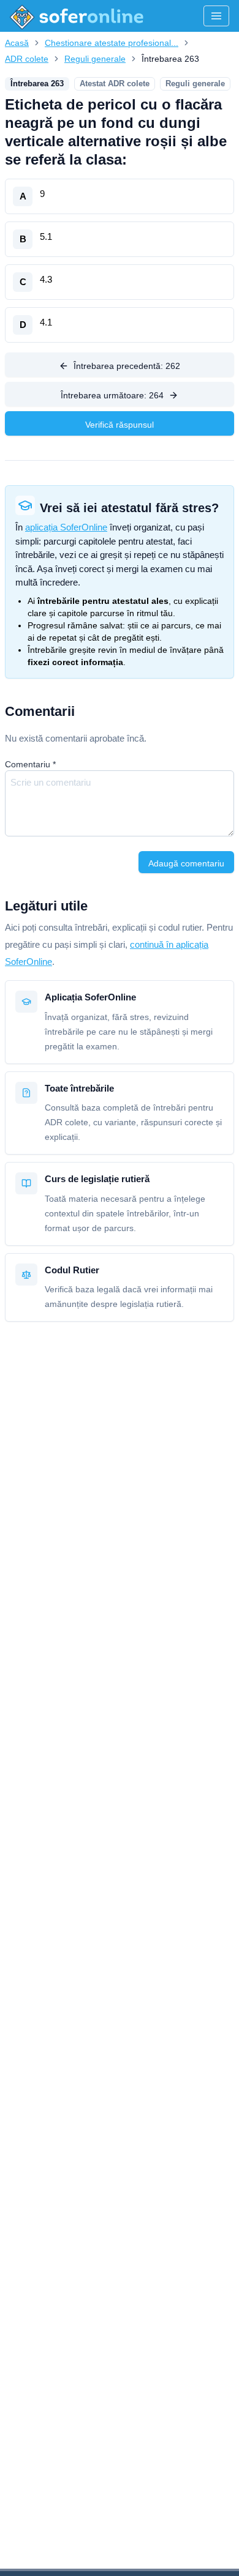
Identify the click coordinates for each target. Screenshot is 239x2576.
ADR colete (27, 59)
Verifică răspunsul (120, 425)
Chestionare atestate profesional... (112, 43)
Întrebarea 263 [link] (170, 59)
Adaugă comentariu (186, 863)
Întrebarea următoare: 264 (112, 395)
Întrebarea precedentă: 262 (127, 366)
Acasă (17, 43)
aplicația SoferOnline (66, 527)
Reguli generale (95, 59)
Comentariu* (30, 764)
